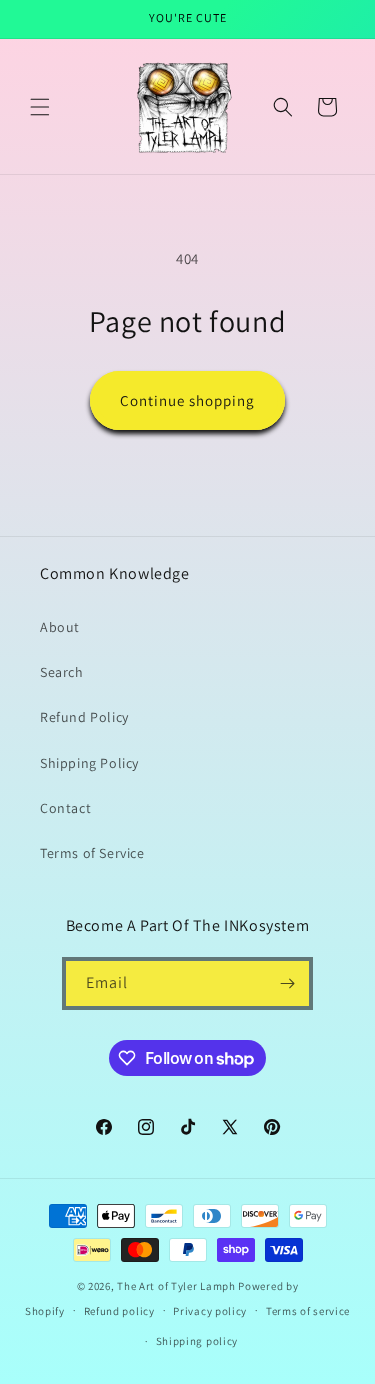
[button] (40, 107)
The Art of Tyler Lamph (176, 1286)
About (60, 627)
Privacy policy (210, 1311)
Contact (65, 808)
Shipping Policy (89, 763)
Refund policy (119, 1311)
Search (62, 672)
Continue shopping (187, 400)
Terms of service (308, 1311)
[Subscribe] (287, 983)
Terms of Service (92, 853)
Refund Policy (84, 717)
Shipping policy (197, 1341)
